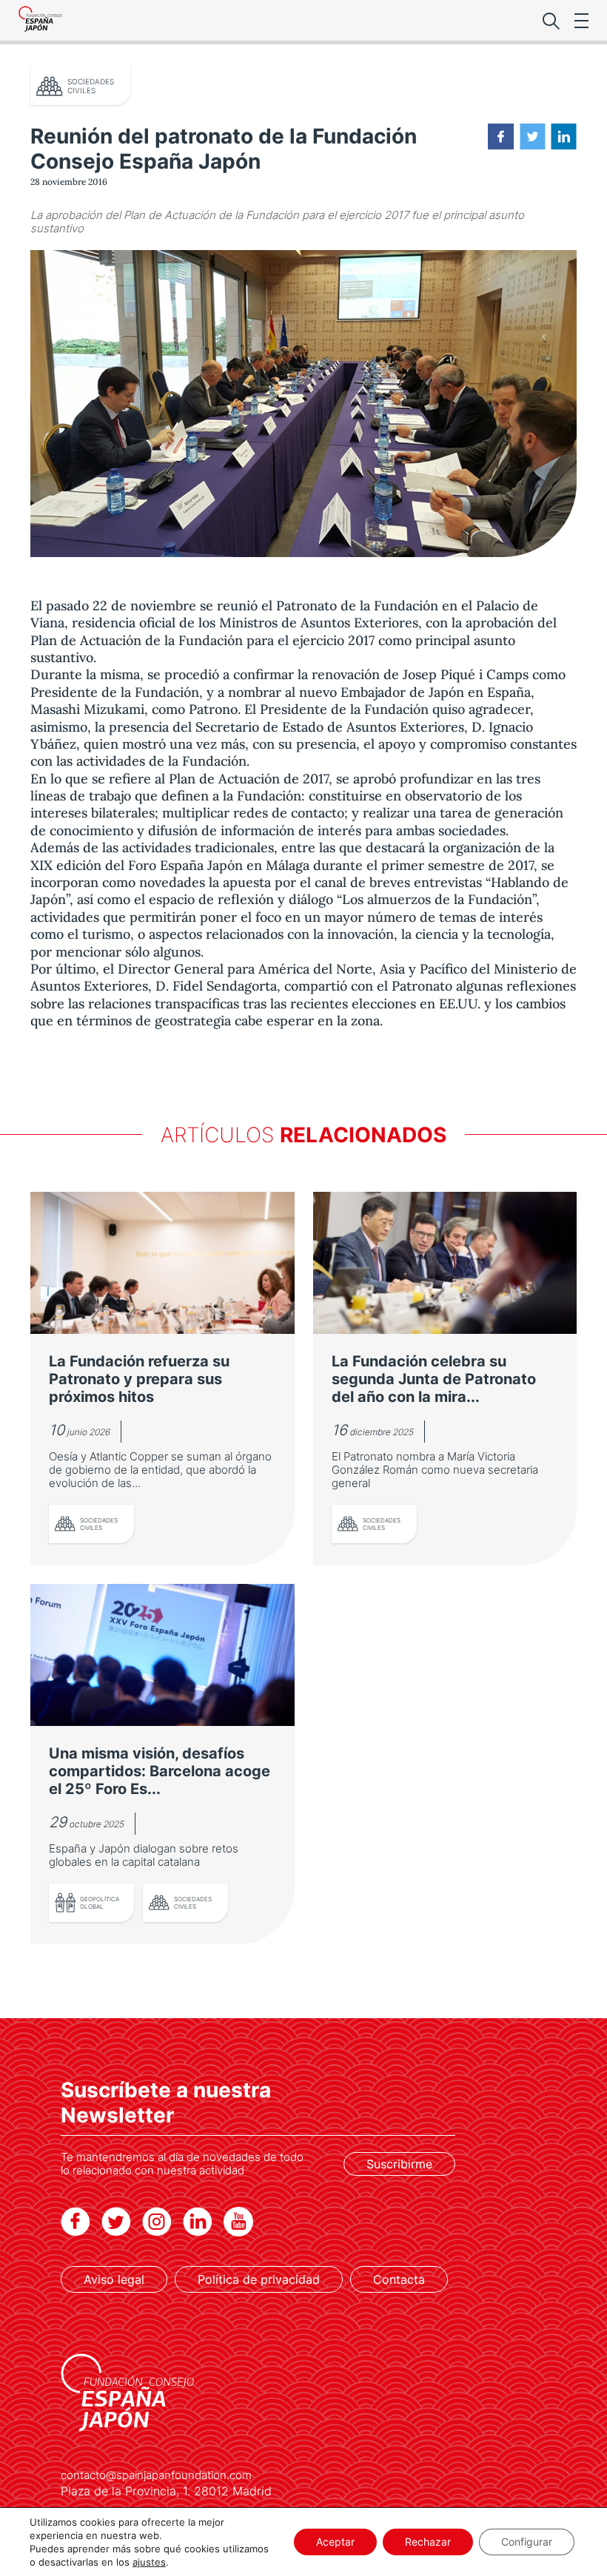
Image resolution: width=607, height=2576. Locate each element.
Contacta (399, 2279)
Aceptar (335, 2542)
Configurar (527, 2542)
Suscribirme (399, 2164)
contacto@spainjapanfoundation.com (156, 2475)
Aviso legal (114, 2279)
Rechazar (428, 2542)
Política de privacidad (259, 2279)
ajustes (149, 2562)
